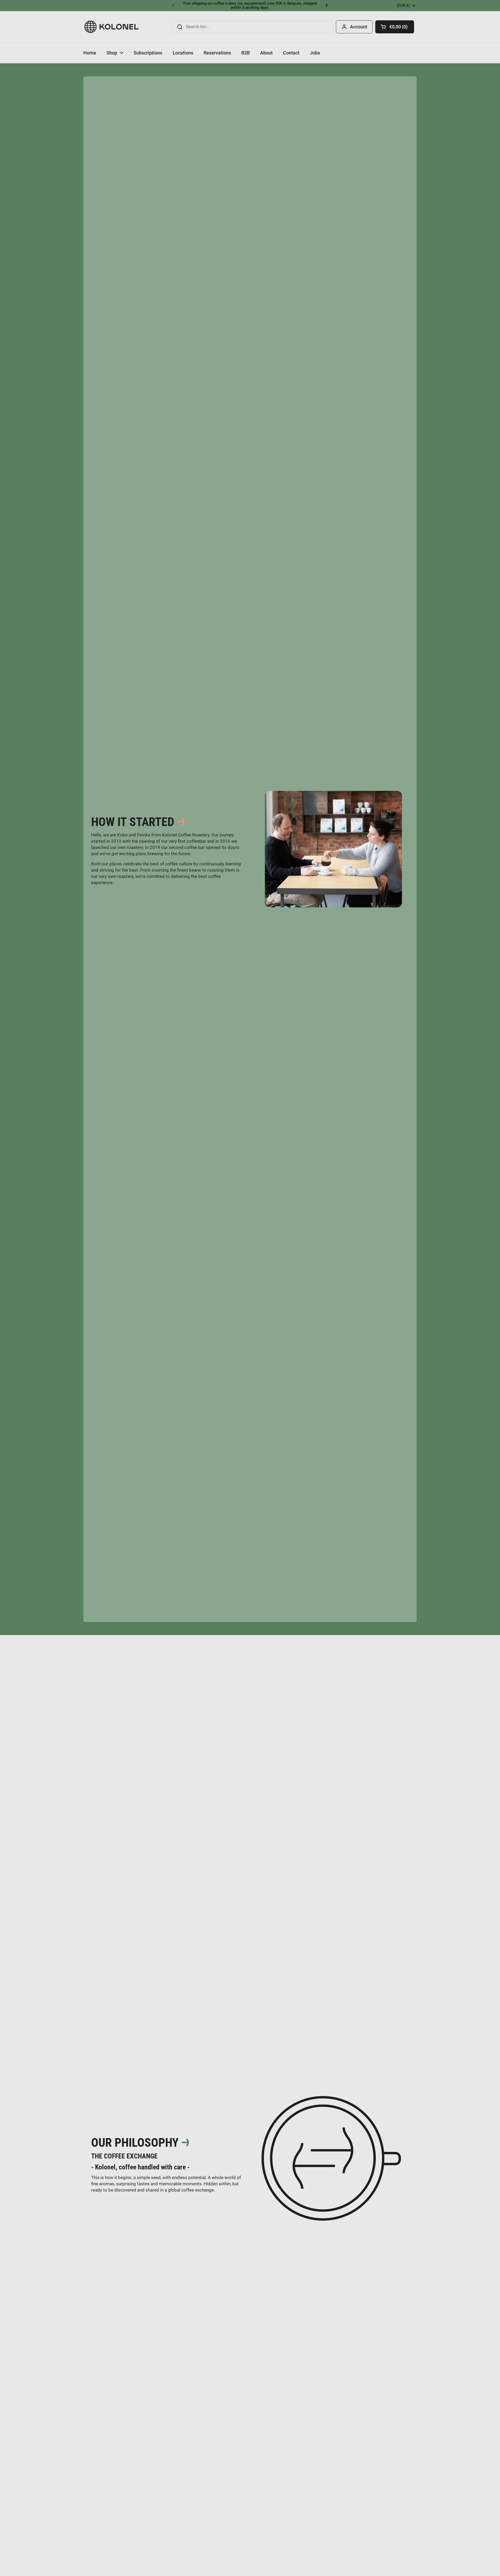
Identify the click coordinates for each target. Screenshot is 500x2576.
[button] (395, 27)
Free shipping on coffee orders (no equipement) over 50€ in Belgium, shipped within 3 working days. (250, 6)
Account (359, 27)
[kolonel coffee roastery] (112, 27)
